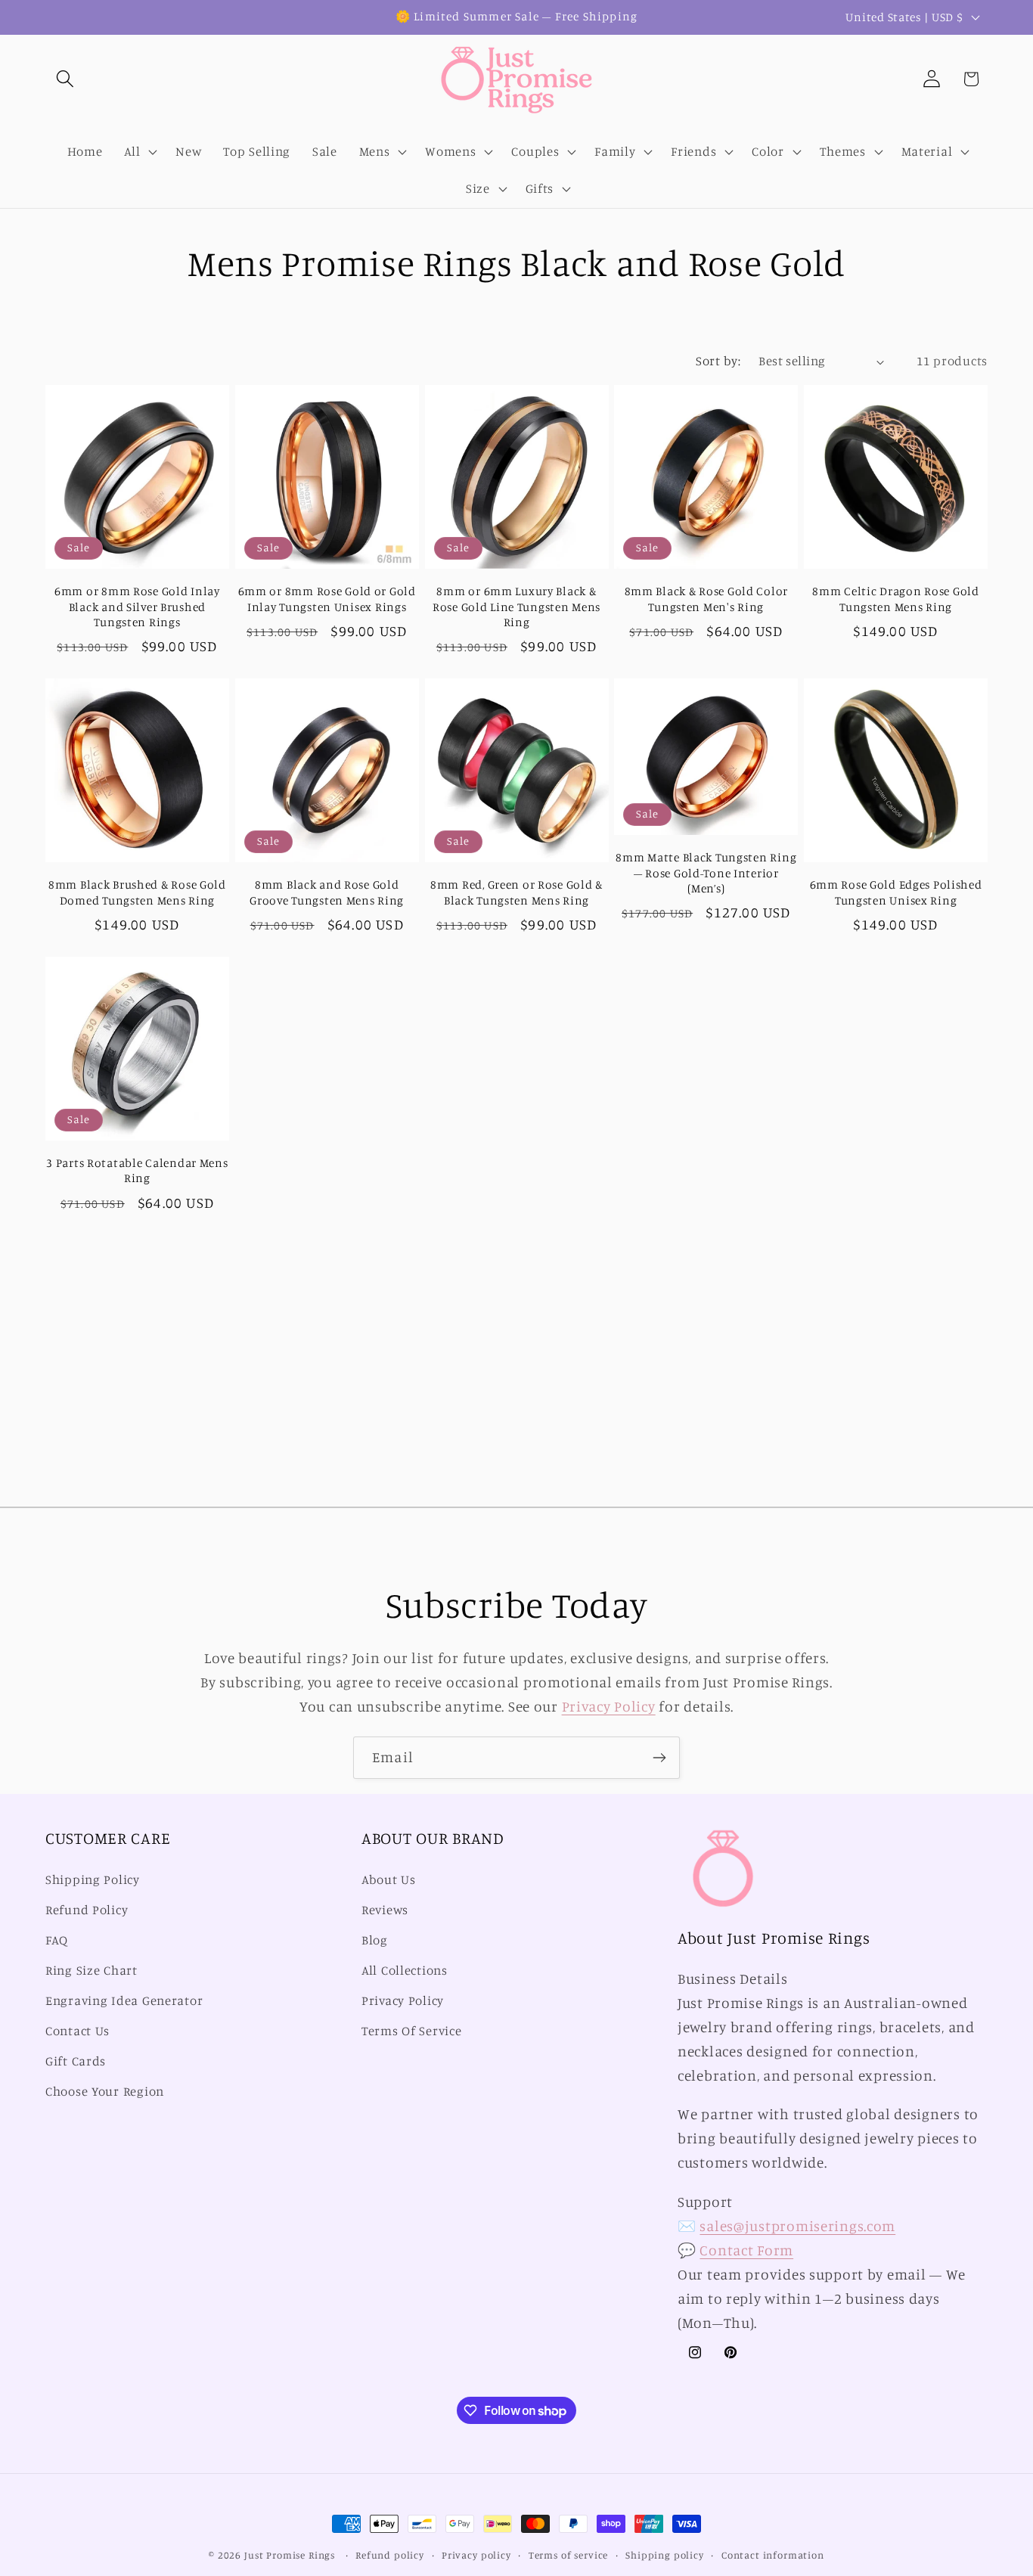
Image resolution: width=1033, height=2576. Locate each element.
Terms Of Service (412, 2031)
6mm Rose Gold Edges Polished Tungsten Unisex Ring (896, 892)
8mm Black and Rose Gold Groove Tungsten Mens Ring (327, 892)
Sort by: (718, 361)
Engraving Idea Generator (124, 2000)
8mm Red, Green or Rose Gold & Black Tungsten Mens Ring (516, 892)
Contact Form (746, 2250)
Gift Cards (76, 2061)
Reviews (385, 1910)
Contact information (773, 2555)
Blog (375, 1941)
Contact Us (78, 2031)
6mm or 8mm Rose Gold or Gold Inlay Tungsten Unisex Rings (327, 599)
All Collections (405, 1970)
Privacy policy (476, 2555)
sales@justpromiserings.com (797, 2226)
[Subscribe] (659, 1758)
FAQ (57, 1941)
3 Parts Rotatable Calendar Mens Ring (137, 1170)
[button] (65, 79)
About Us (389, 1880)
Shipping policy (665, 2555)
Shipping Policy (93, 1880)
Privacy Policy (609, 1706)
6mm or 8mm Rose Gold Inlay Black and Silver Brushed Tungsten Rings (137, 607)
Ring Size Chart (92, 1970)
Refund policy (390, 2555)
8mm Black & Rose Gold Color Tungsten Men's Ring (706, 599)
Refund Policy (87, 1910)
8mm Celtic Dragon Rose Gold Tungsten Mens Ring (895, 599)
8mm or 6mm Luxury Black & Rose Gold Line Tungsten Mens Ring (516, 607)
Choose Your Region (105, 2091)
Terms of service (568, 2555)
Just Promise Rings (290, 2555)
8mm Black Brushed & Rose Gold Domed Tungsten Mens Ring (137, 892)
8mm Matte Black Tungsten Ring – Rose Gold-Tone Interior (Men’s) (706, 873)
